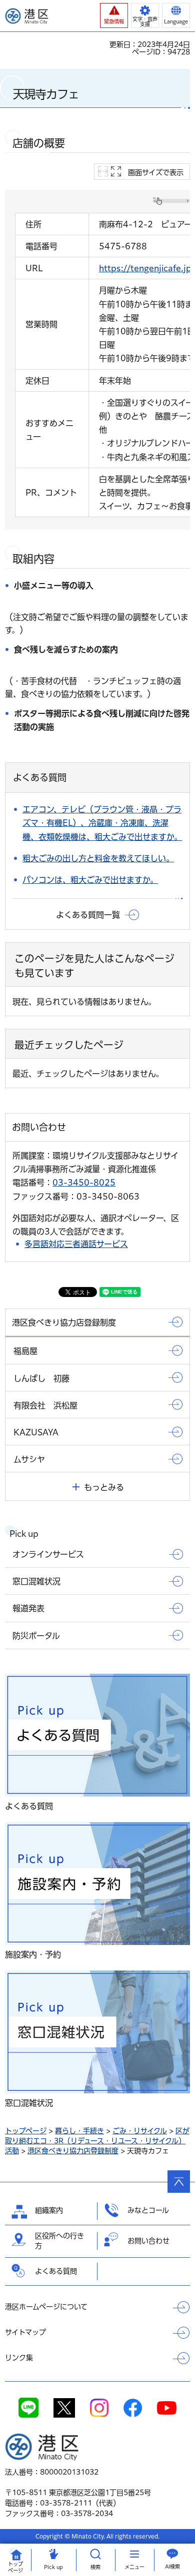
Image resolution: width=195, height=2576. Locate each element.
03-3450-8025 (84, 1183)
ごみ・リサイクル (140, 2131)
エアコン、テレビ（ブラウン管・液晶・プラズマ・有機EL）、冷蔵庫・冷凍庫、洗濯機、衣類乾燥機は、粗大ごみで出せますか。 (102, 823)
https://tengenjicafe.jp (145, 268)
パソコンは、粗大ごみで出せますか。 (90, 880)
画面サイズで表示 (156, 172)
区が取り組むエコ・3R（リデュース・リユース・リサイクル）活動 (97, 2141)
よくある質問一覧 (88, 915)
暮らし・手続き (79, 2131)
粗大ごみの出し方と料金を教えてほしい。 (98, 858)
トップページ (26, 2131)
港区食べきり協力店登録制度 (73, 2151)
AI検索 (172, 2567)
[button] (114, 15)
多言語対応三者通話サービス (76, 1244)
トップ (15, 2567)
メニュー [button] (134, 2567)
